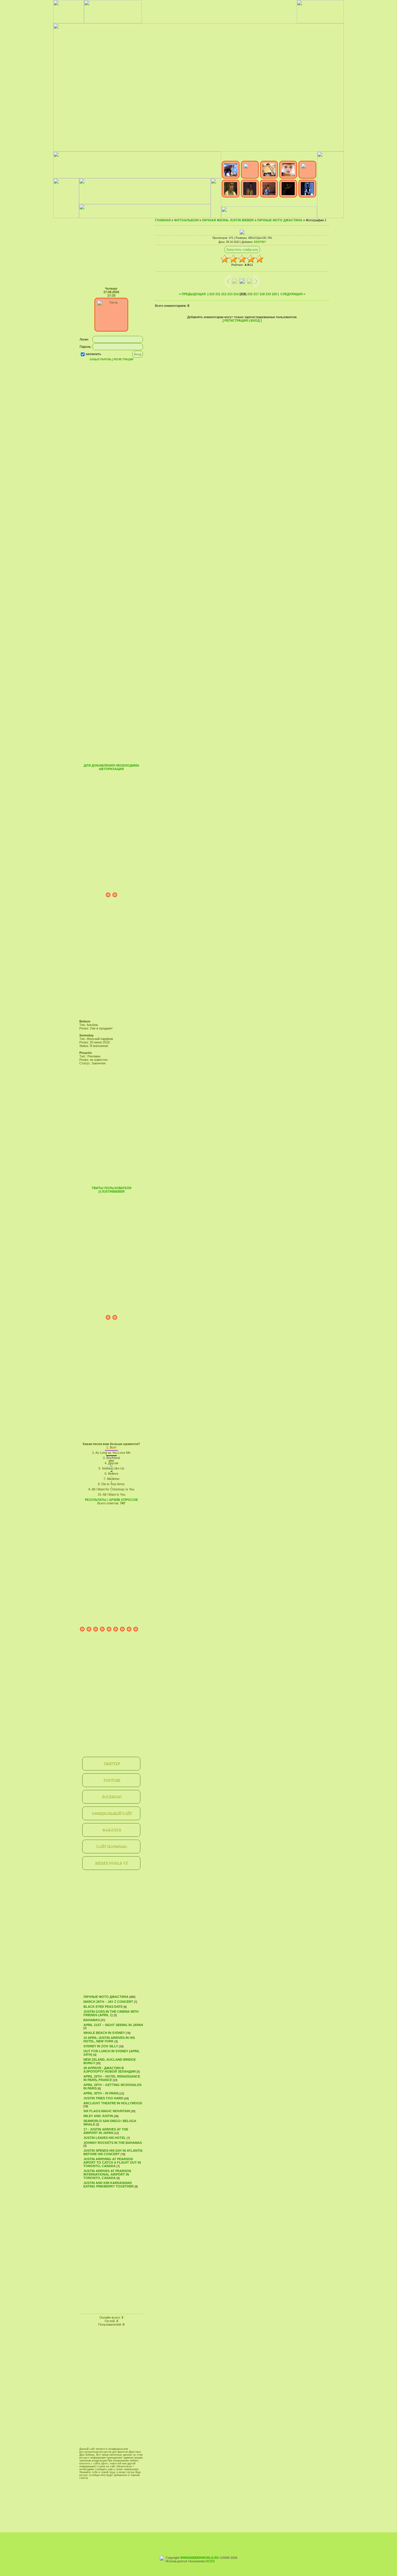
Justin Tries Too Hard (103, 2098)
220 (274, 294)
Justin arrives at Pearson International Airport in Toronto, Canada (107, 2174)
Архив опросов (123, 1500)
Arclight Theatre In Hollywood (113, 2103)
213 (230, 294)
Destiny (260, 242)
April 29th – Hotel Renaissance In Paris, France (112, 2078)
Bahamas (92, 2020)
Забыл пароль (100, 359)
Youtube (111, 1780)
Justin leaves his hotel (105, 2138)
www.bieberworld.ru (200, 2558)
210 (212, 294)
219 (268, 294)
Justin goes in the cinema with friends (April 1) (111, 2013)
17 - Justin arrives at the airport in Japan (106, 2131)
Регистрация (123, 359)
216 (250, 294)
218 (262, 294)
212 (224, 294)
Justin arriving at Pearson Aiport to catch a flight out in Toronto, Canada (112, 2162)
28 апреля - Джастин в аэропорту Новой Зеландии (110, 2070)
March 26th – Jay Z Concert (108, 2002)
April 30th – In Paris (101, 2093)
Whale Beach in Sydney (104, 2033)
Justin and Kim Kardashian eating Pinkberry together (109, 2185)
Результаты (96, 1500)
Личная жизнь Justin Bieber (228, 220)
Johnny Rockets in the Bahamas (113, 2143)
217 (256, 294)
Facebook (111, 1797)
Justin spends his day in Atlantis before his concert (113, 2152)
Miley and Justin (98, 2116)
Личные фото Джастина (106, 1997)
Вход (255, 320)
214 (236, 294)
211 (218, 294)
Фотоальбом (186, 220)
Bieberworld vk (111, 1863)
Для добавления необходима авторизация (111, 767)
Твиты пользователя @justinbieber (111, 1190)
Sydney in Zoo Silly (101, 2046)
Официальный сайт (111, 1813)
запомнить (93, 354)
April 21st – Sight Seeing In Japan (113, 2025)
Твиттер (111, 1763)
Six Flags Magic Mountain (107, 2111)
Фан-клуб (111, 1830)
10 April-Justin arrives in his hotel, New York (109, 2039)
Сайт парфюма (111, 1846)
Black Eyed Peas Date (103, 2007)
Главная (163, 220)
